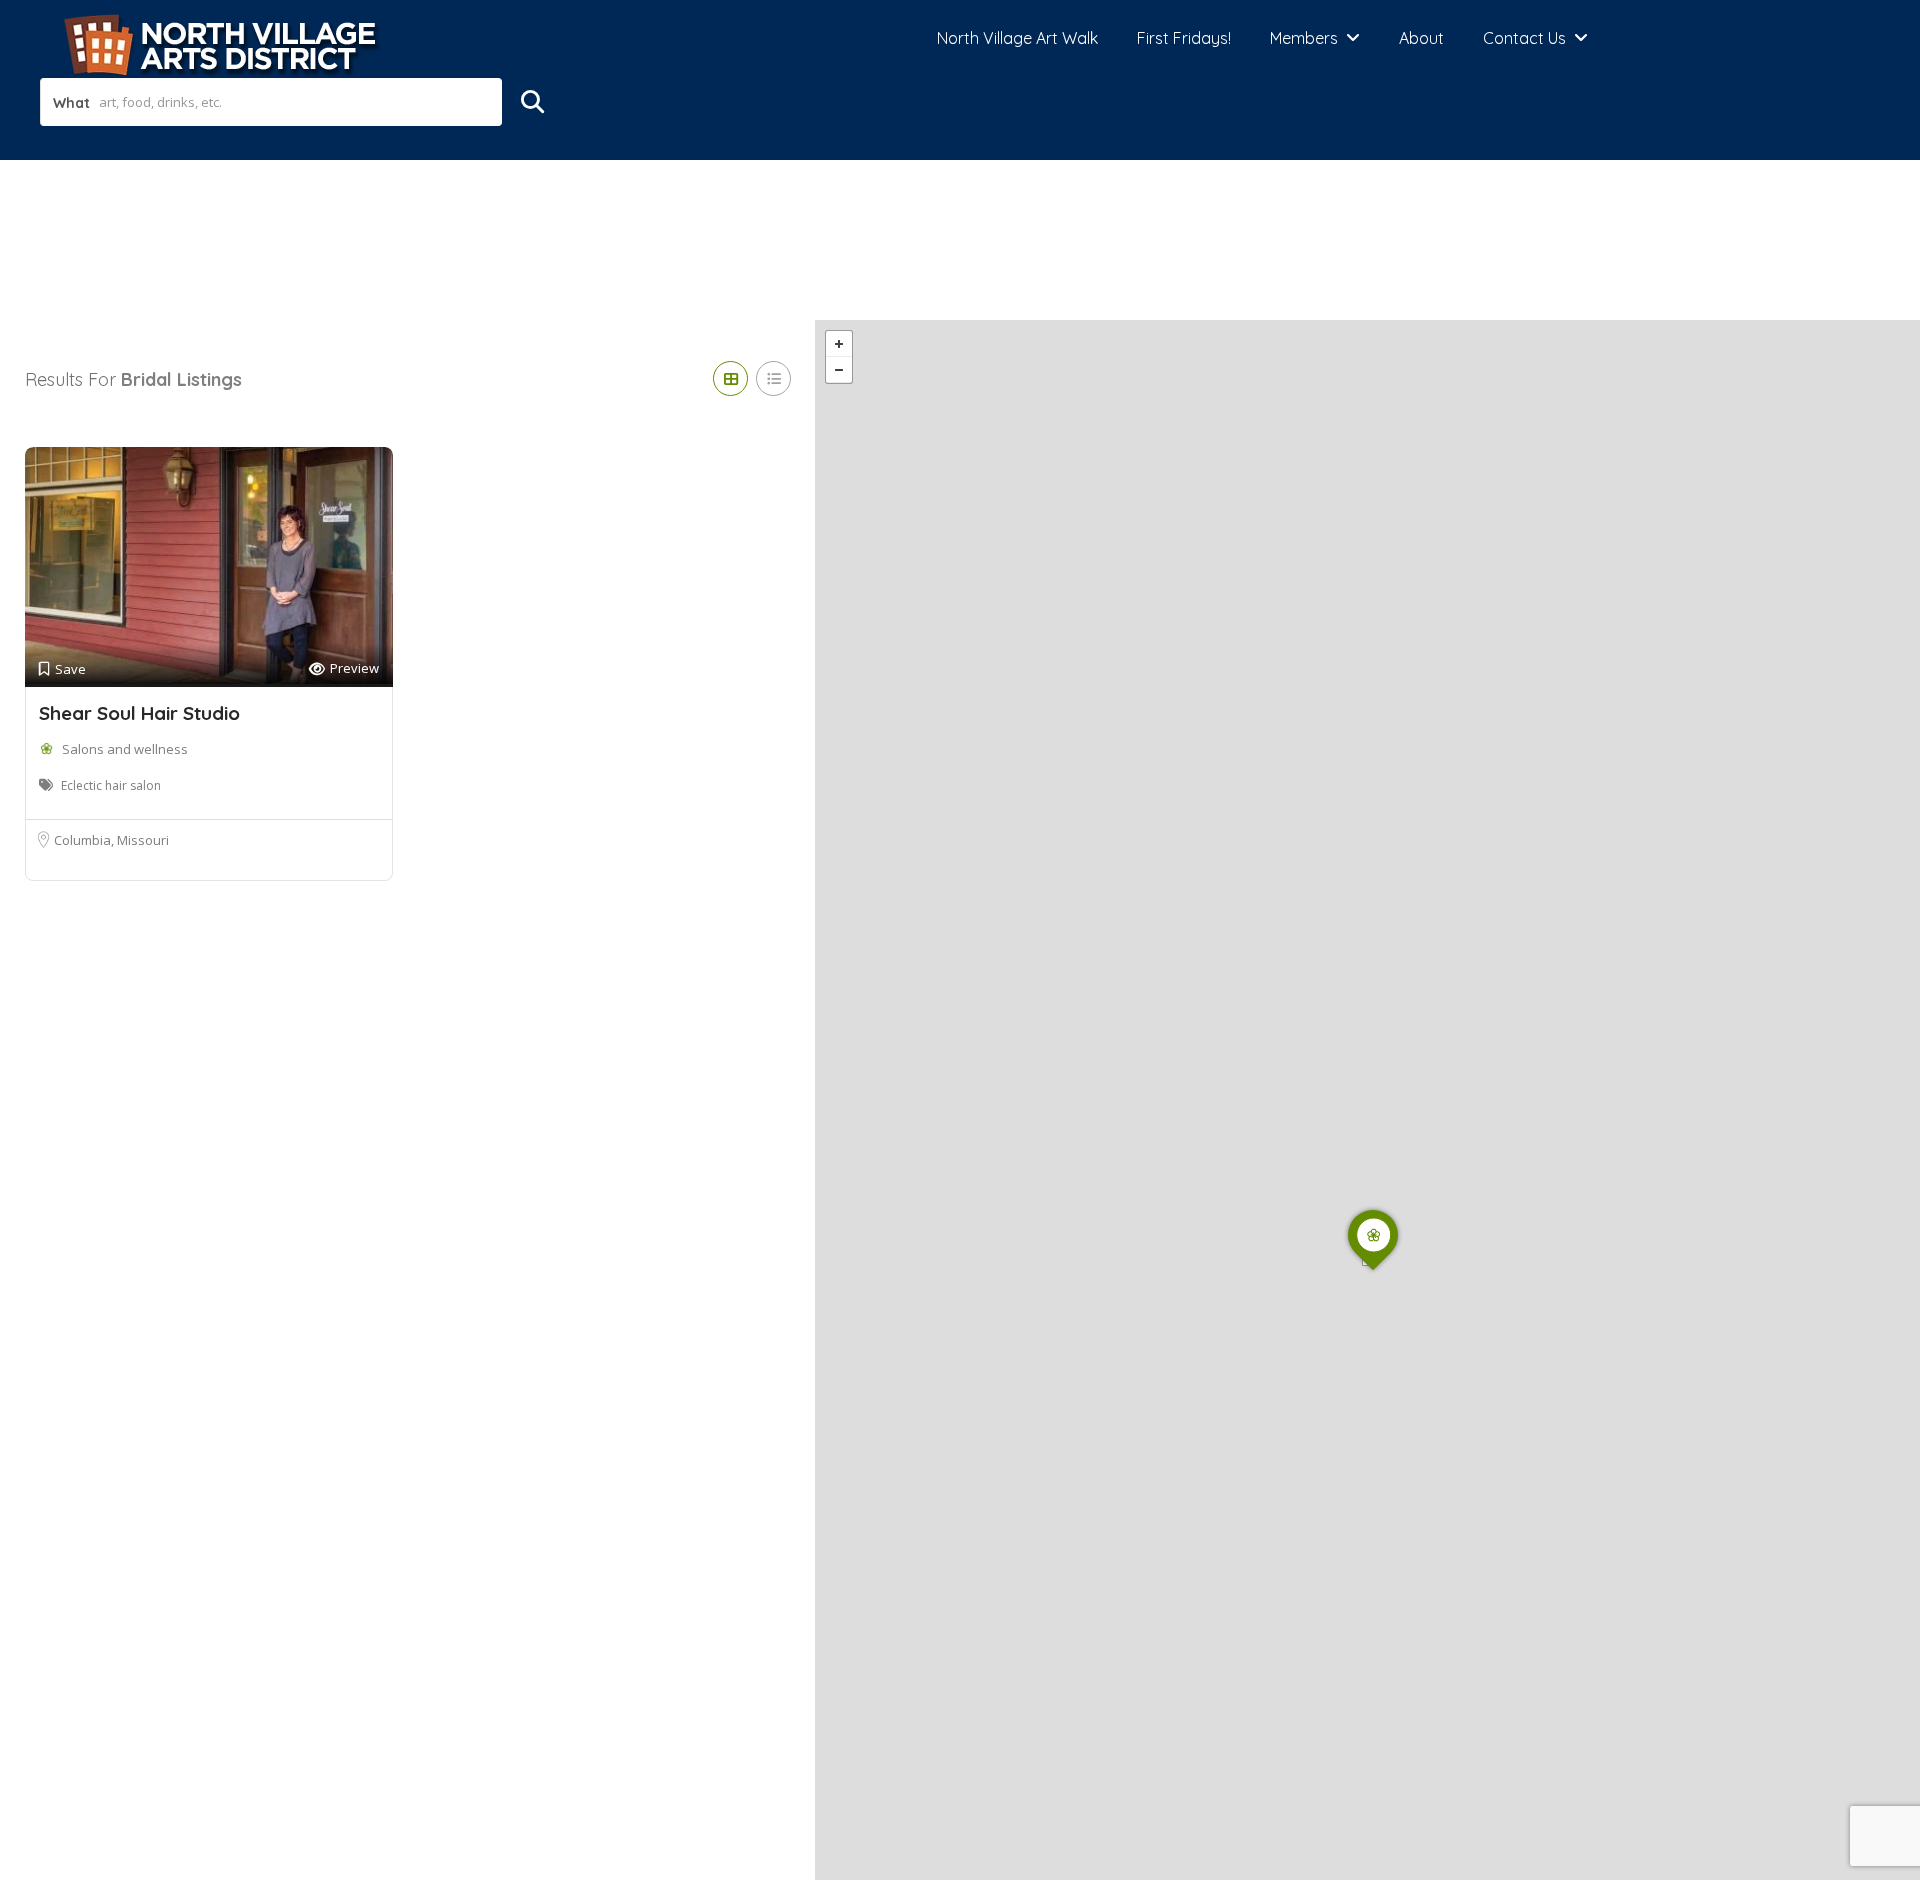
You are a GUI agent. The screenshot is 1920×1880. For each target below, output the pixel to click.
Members (1304, 38)
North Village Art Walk (1017, 38)
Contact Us (1524, 38)
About (1421, 38)
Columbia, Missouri (111, 840)
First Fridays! (1184, 38)
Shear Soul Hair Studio (139, 713)
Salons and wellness (125, 749)
